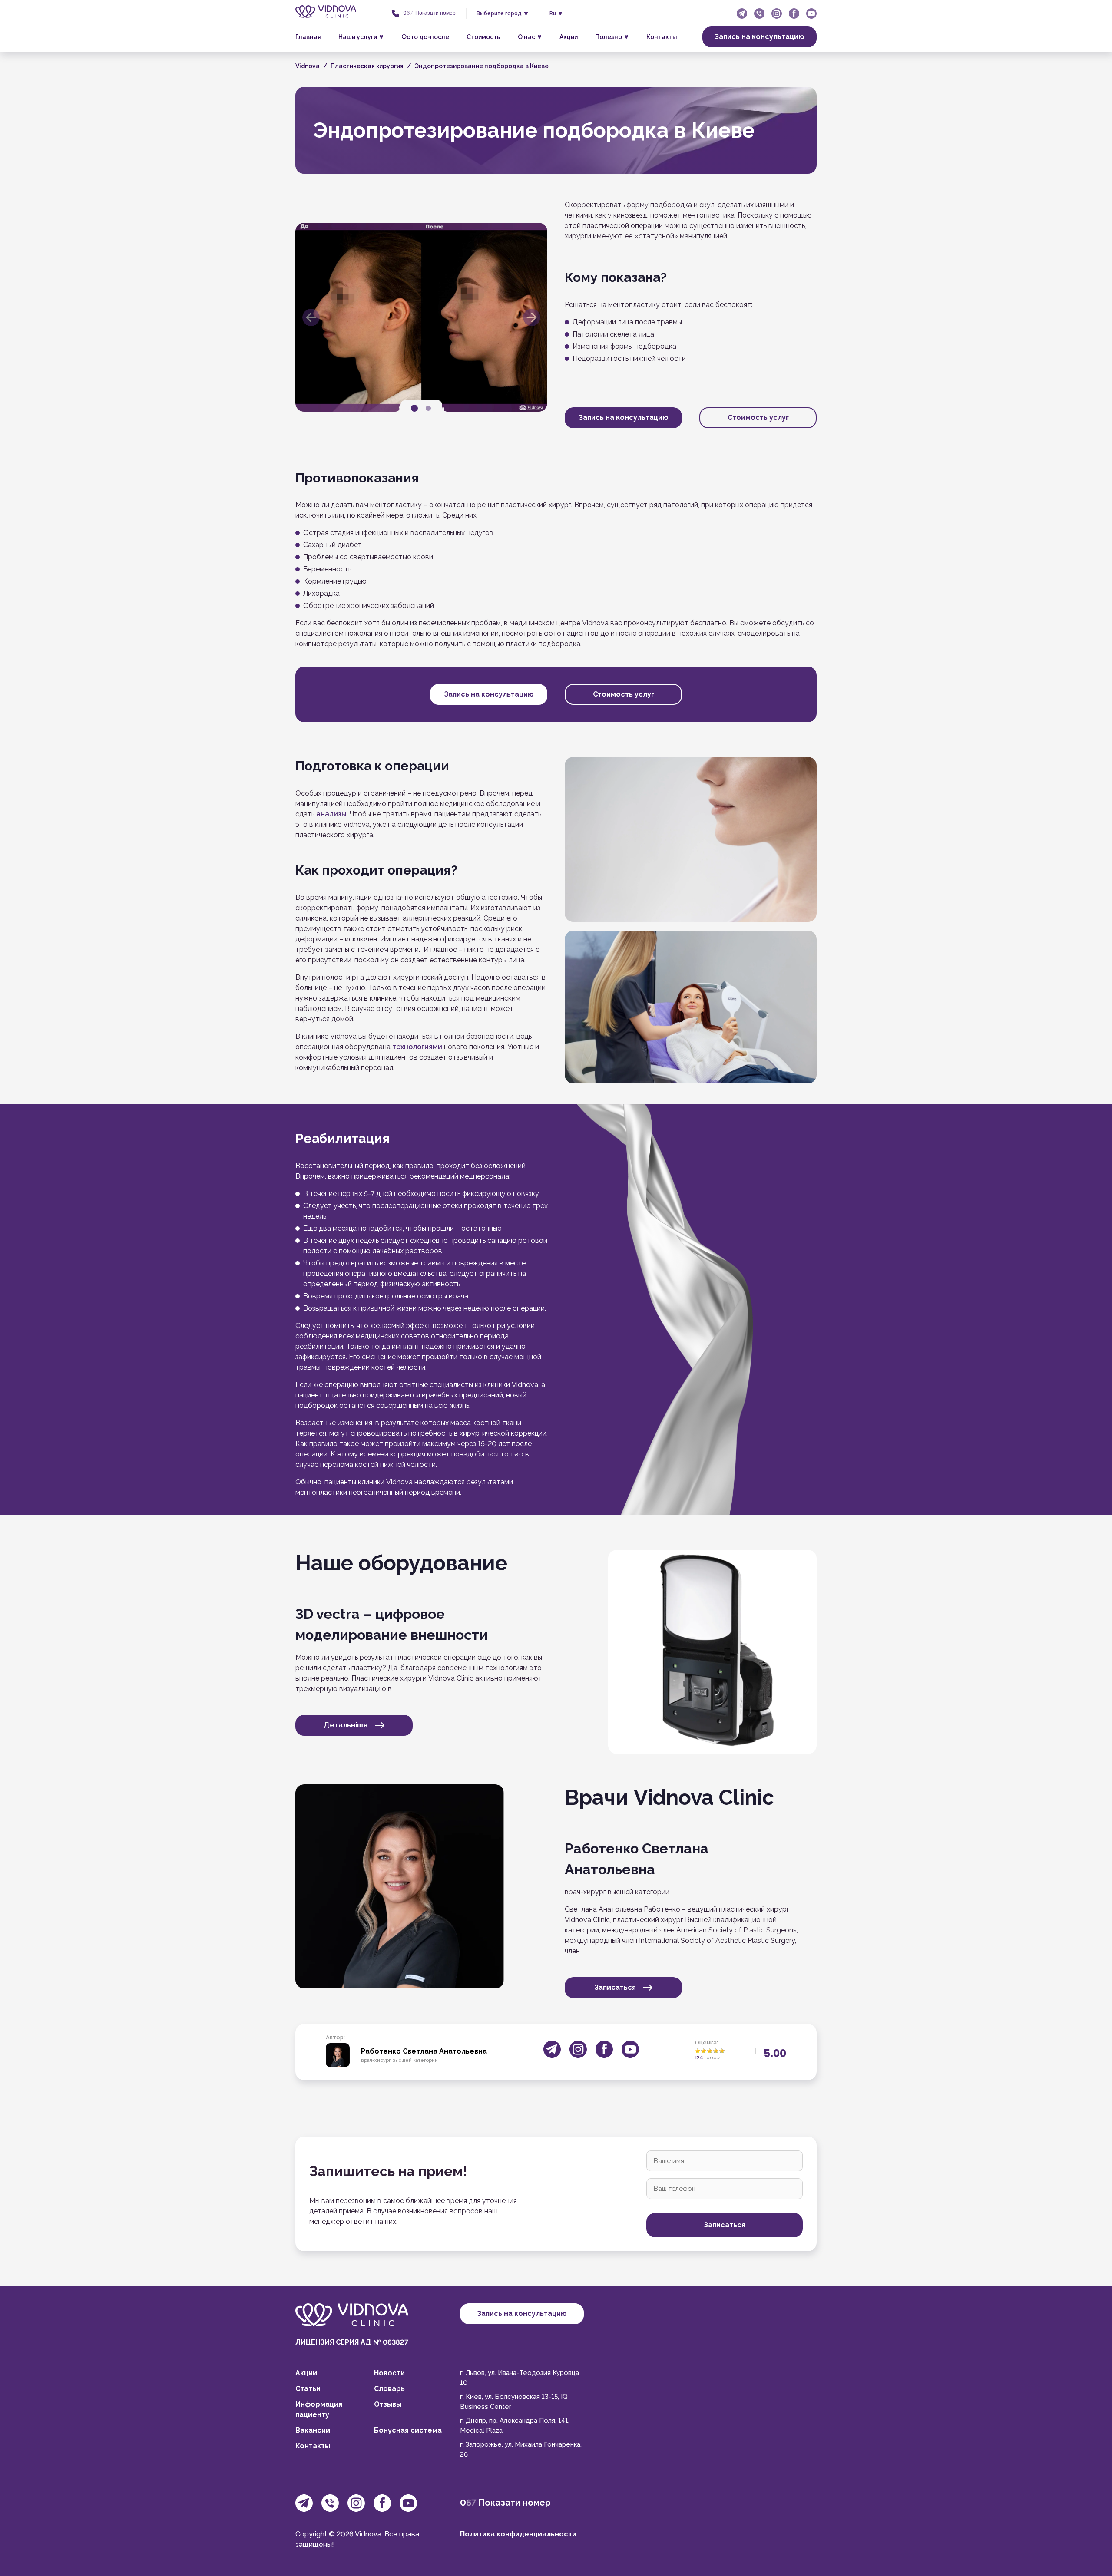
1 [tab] (414, 408)
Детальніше (346, 1725)
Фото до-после (425, 37)
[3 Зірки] (710, 2051)
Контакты (662, 37)
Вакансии (313, 2430)
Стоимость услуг (758, 418)
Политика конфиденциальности (518, 2534)
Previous (311, 317)
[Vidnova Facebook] (794, 13)
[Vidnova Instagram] (777, 13)
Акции (569, 37)
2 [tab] (428, 408)
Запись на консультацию (760, 37)
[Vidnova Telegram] (742, 13)
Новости (389, 2373)
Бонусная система (408, 2430)
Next (532, 317)
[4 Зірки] (716, 2051)
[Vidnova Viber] (759, 13)
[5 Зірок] (722, 2051)
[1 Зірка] (698, 2051)
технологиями (417, 1047)
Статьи (308, 2389)
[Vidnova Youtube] (811, 13)
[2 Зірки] (704, 2051)
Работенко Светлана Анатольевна (424, 2051)
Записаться (615, 1987)
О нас (526, 37)
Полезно (609, 37)
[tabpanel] (421, 317)
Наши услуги (358, 37)
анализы (331, 814)
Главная (308, 37)
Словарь (389, 2389)
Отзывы (388, 2404)
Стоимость (483, 37)
